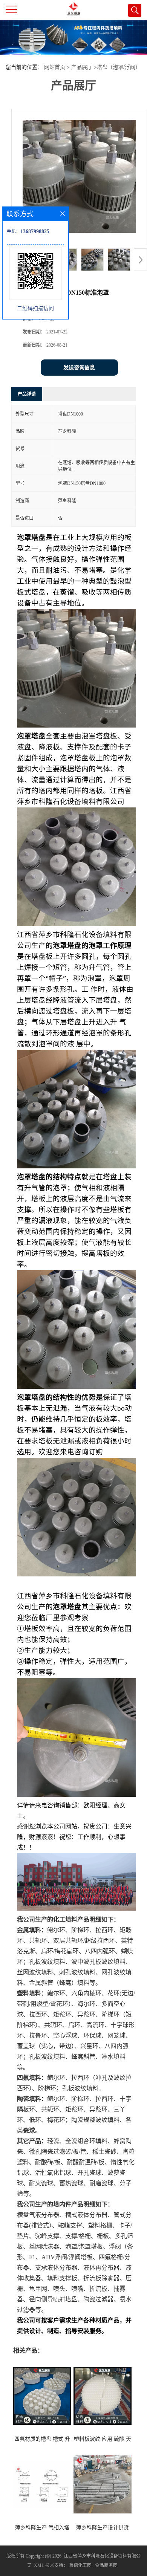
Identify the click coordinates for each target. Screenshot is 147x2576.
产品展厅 (82, 67)
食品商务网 (106, 2565)
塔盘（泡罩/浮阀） (119, 67)
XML (39, 2565)
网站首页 (55, 67)
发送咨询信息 (79, 368)
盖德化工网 (80, 2565)
